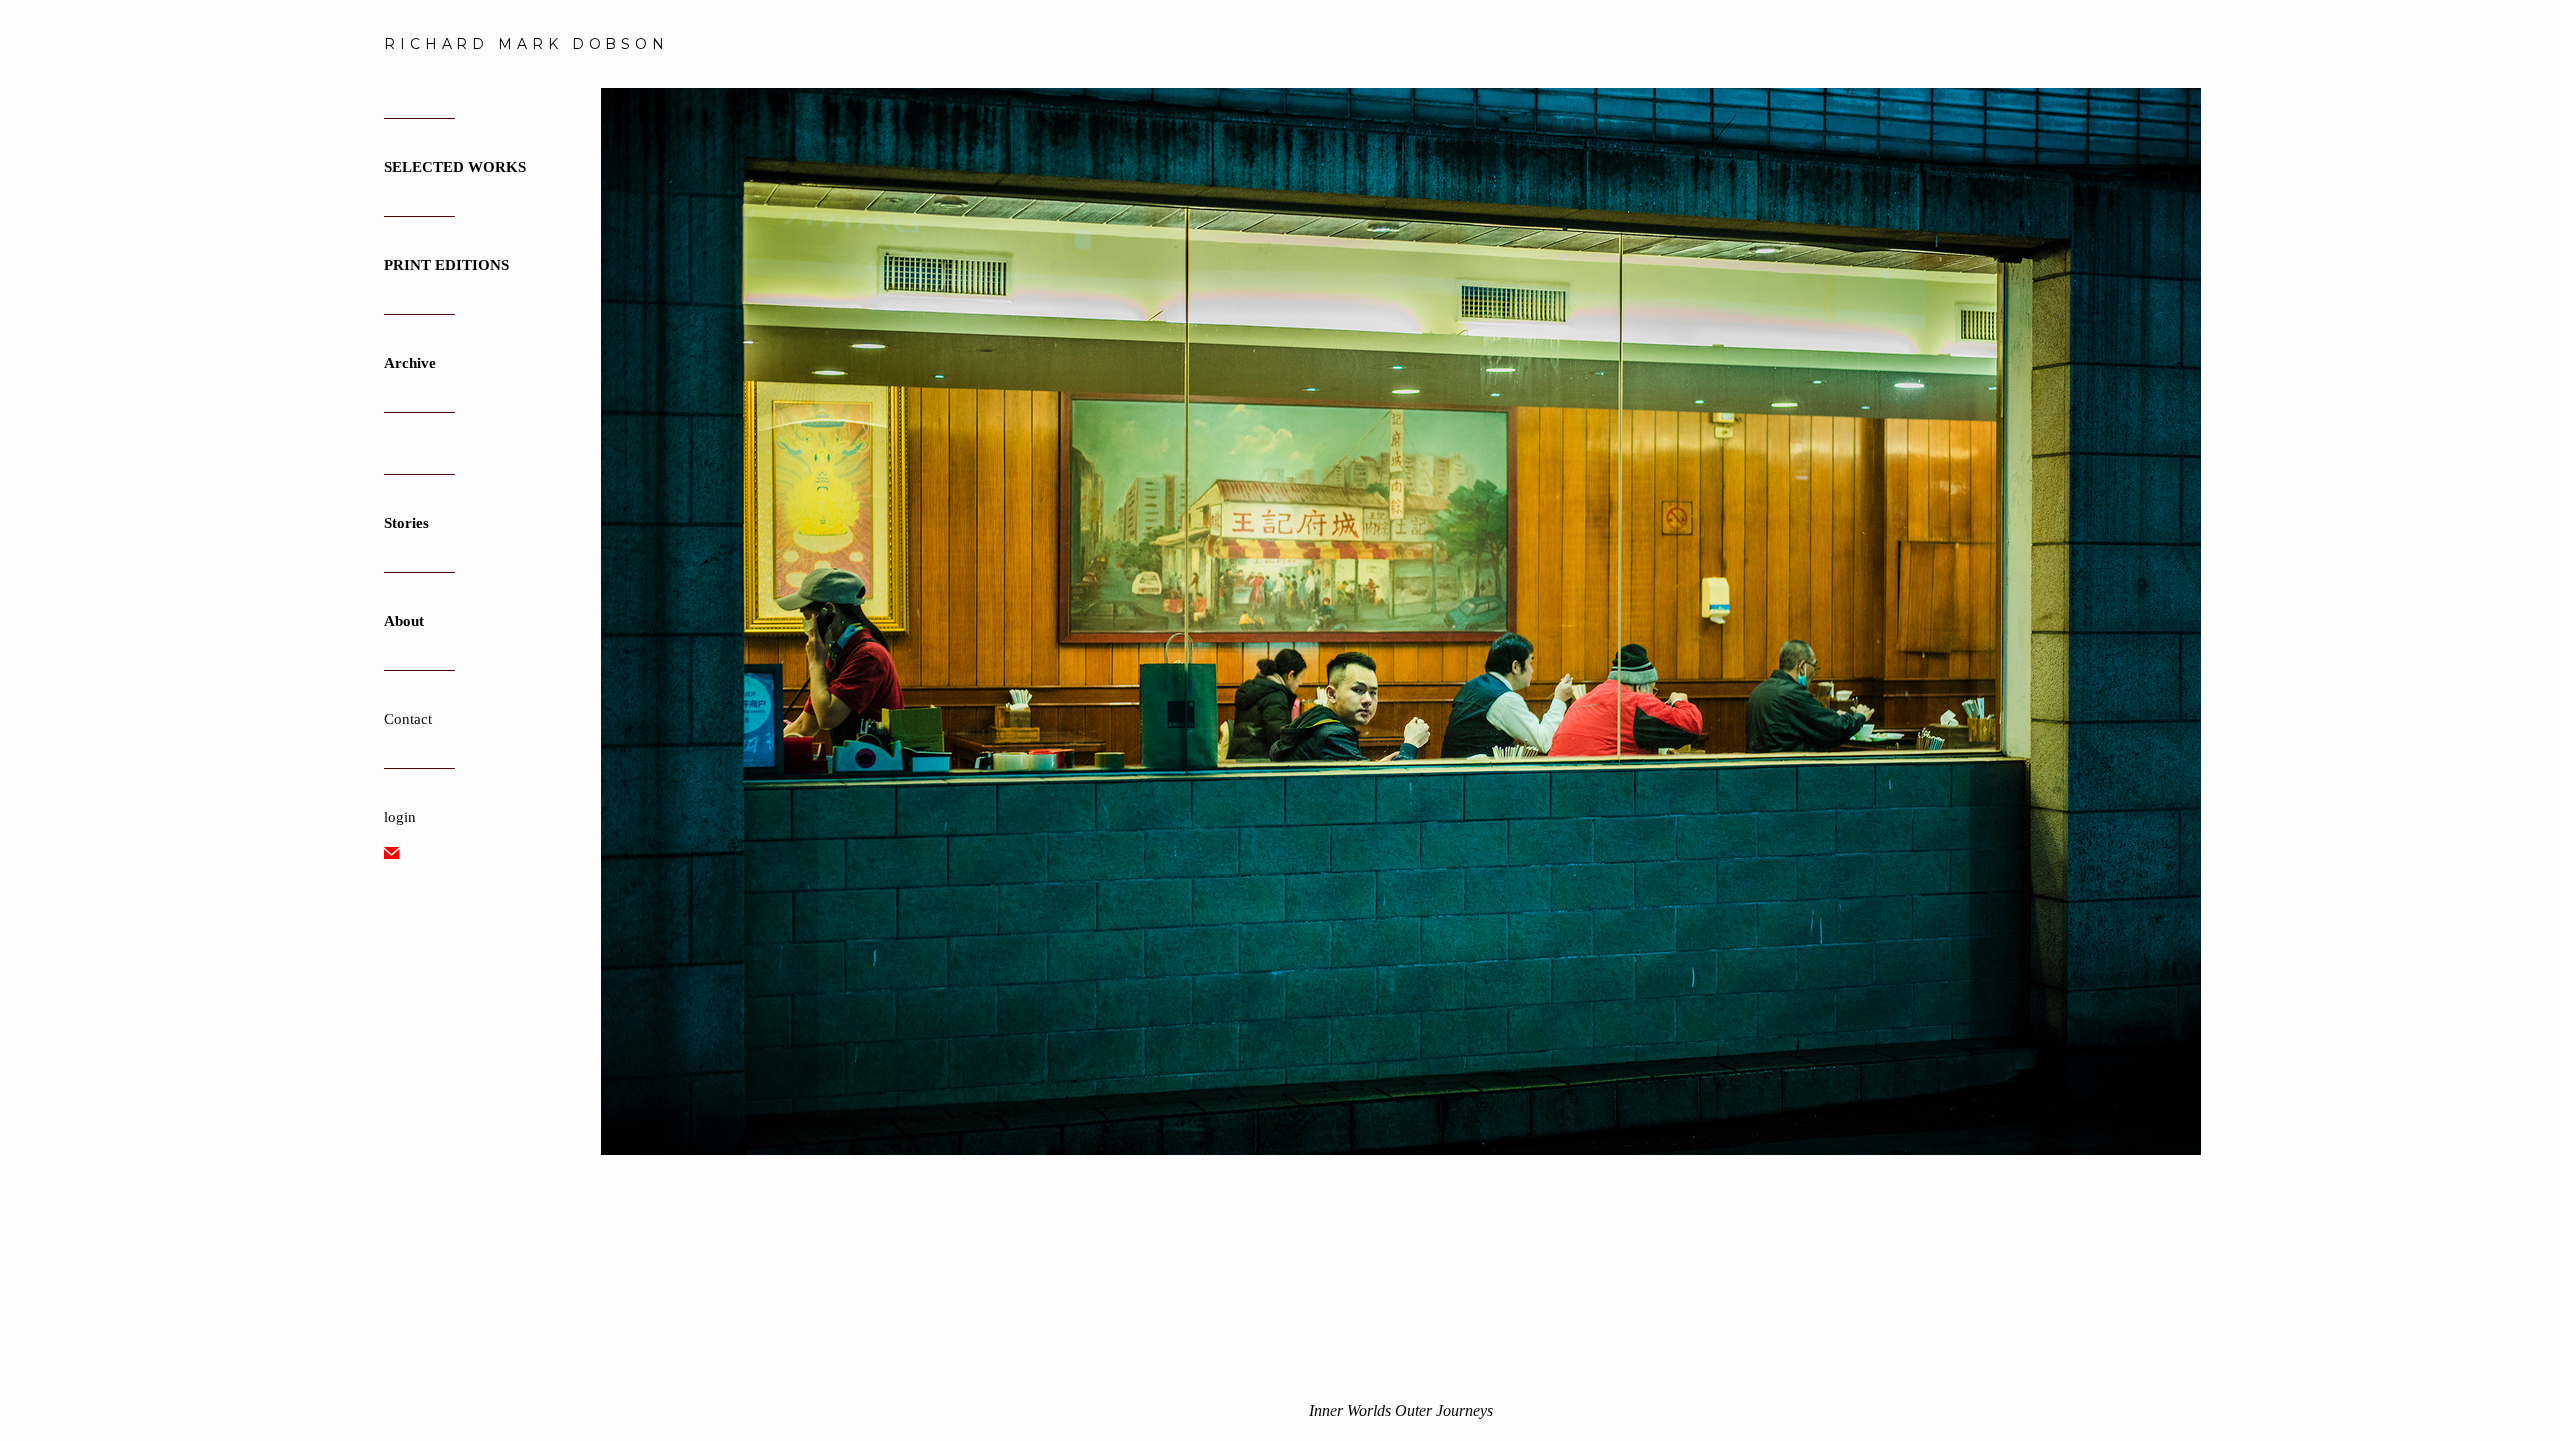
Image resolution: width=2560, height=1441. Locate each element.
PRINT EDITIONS (446, 265)
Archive (410, 363)
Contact (408, 719)
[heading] (434, 44)
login (400, 817)
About (404, 621)
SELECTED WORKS (455, 167)
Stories (406, 523)
